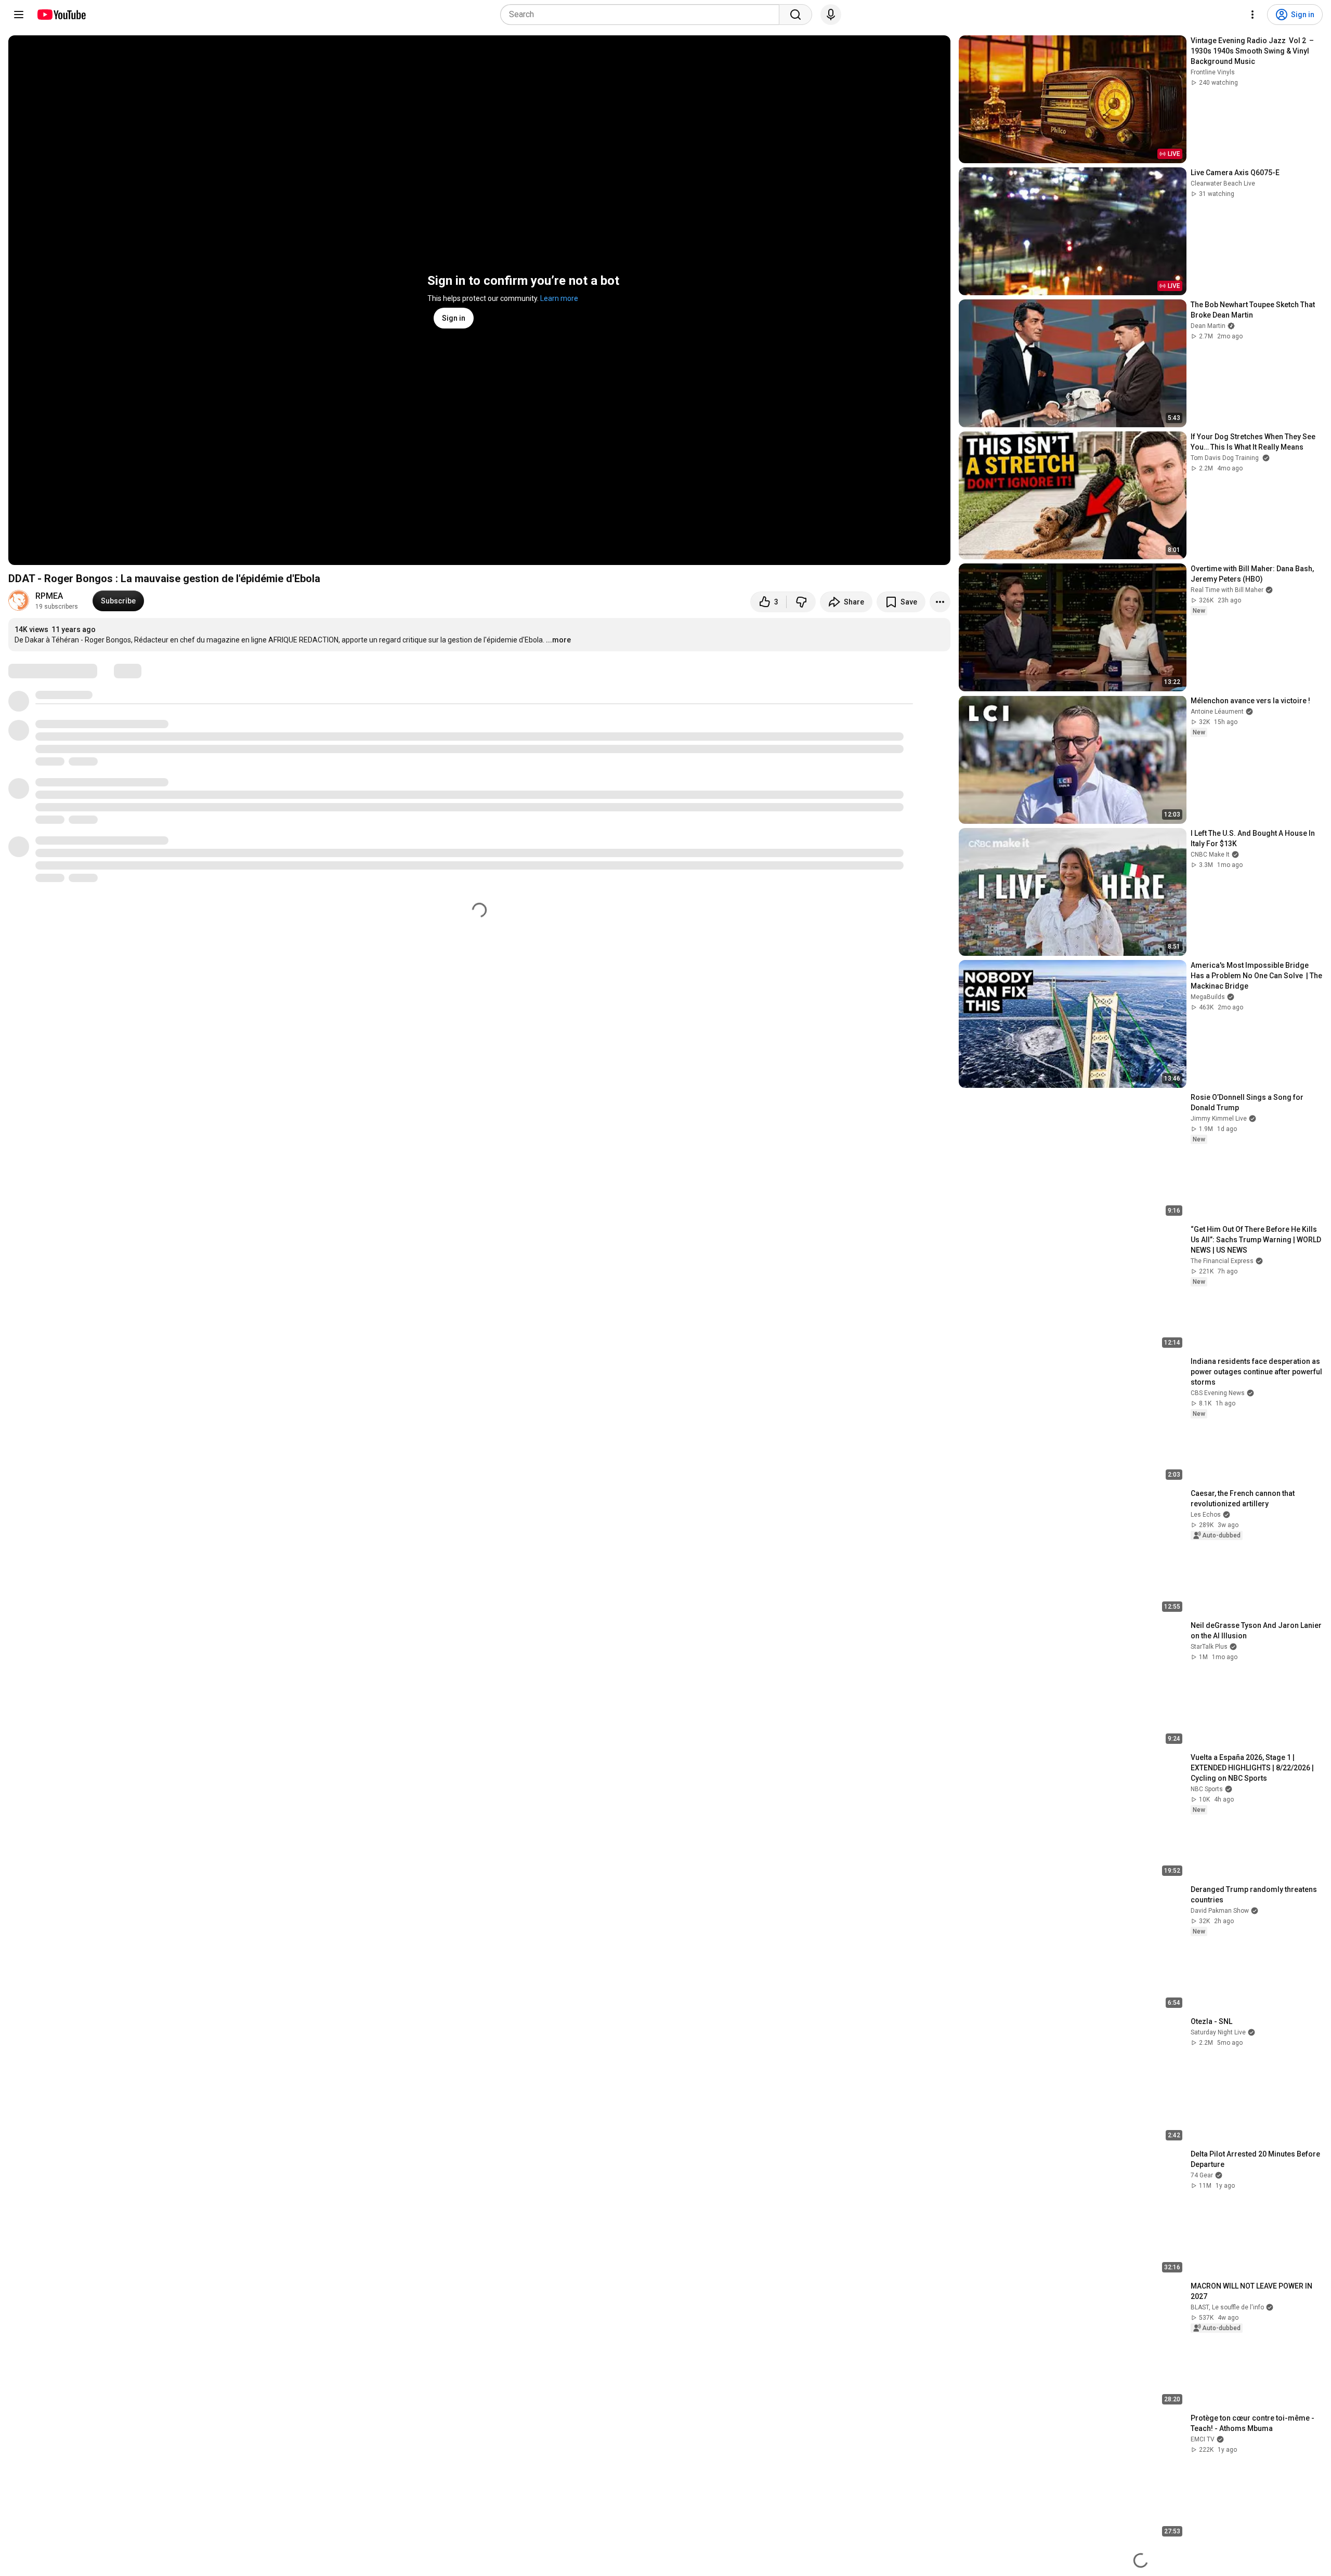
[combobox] (643, 15)
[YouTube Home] (61, 15)
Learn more (559, 298)
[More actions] (940, 602)
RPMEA (49, 596)
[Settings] (1252, 15)
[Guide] (19, 15)
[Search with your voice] (831, 15)
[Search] (795, 15)
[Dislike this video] (801, 602)
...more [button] (558, 640)
